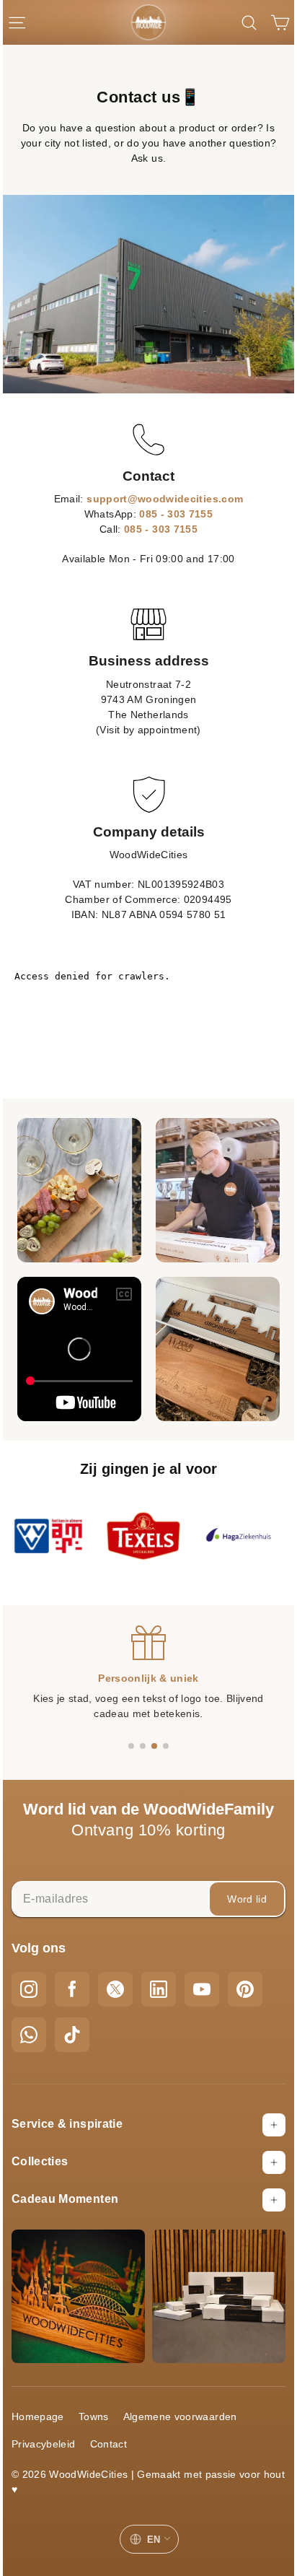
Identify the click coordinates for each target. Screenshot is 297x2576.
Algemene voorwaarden (180, 2416)
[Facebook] (72, 1989)
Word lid (247, 1899)
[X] (115, 1989)
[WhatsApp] (29, 2035)
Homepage (38, 2416)
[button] (131, 1746)
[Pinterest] (245, 1989)
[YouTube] (202, 1989)
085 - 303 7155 (176, 514)
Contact (108, 2444)
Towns (94, 2416)
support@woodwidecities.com (165, 499)
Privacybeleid (44, 2444)
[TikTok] (72, 2035)
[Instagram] (29, 1989)
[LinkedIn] (159, 1989)
